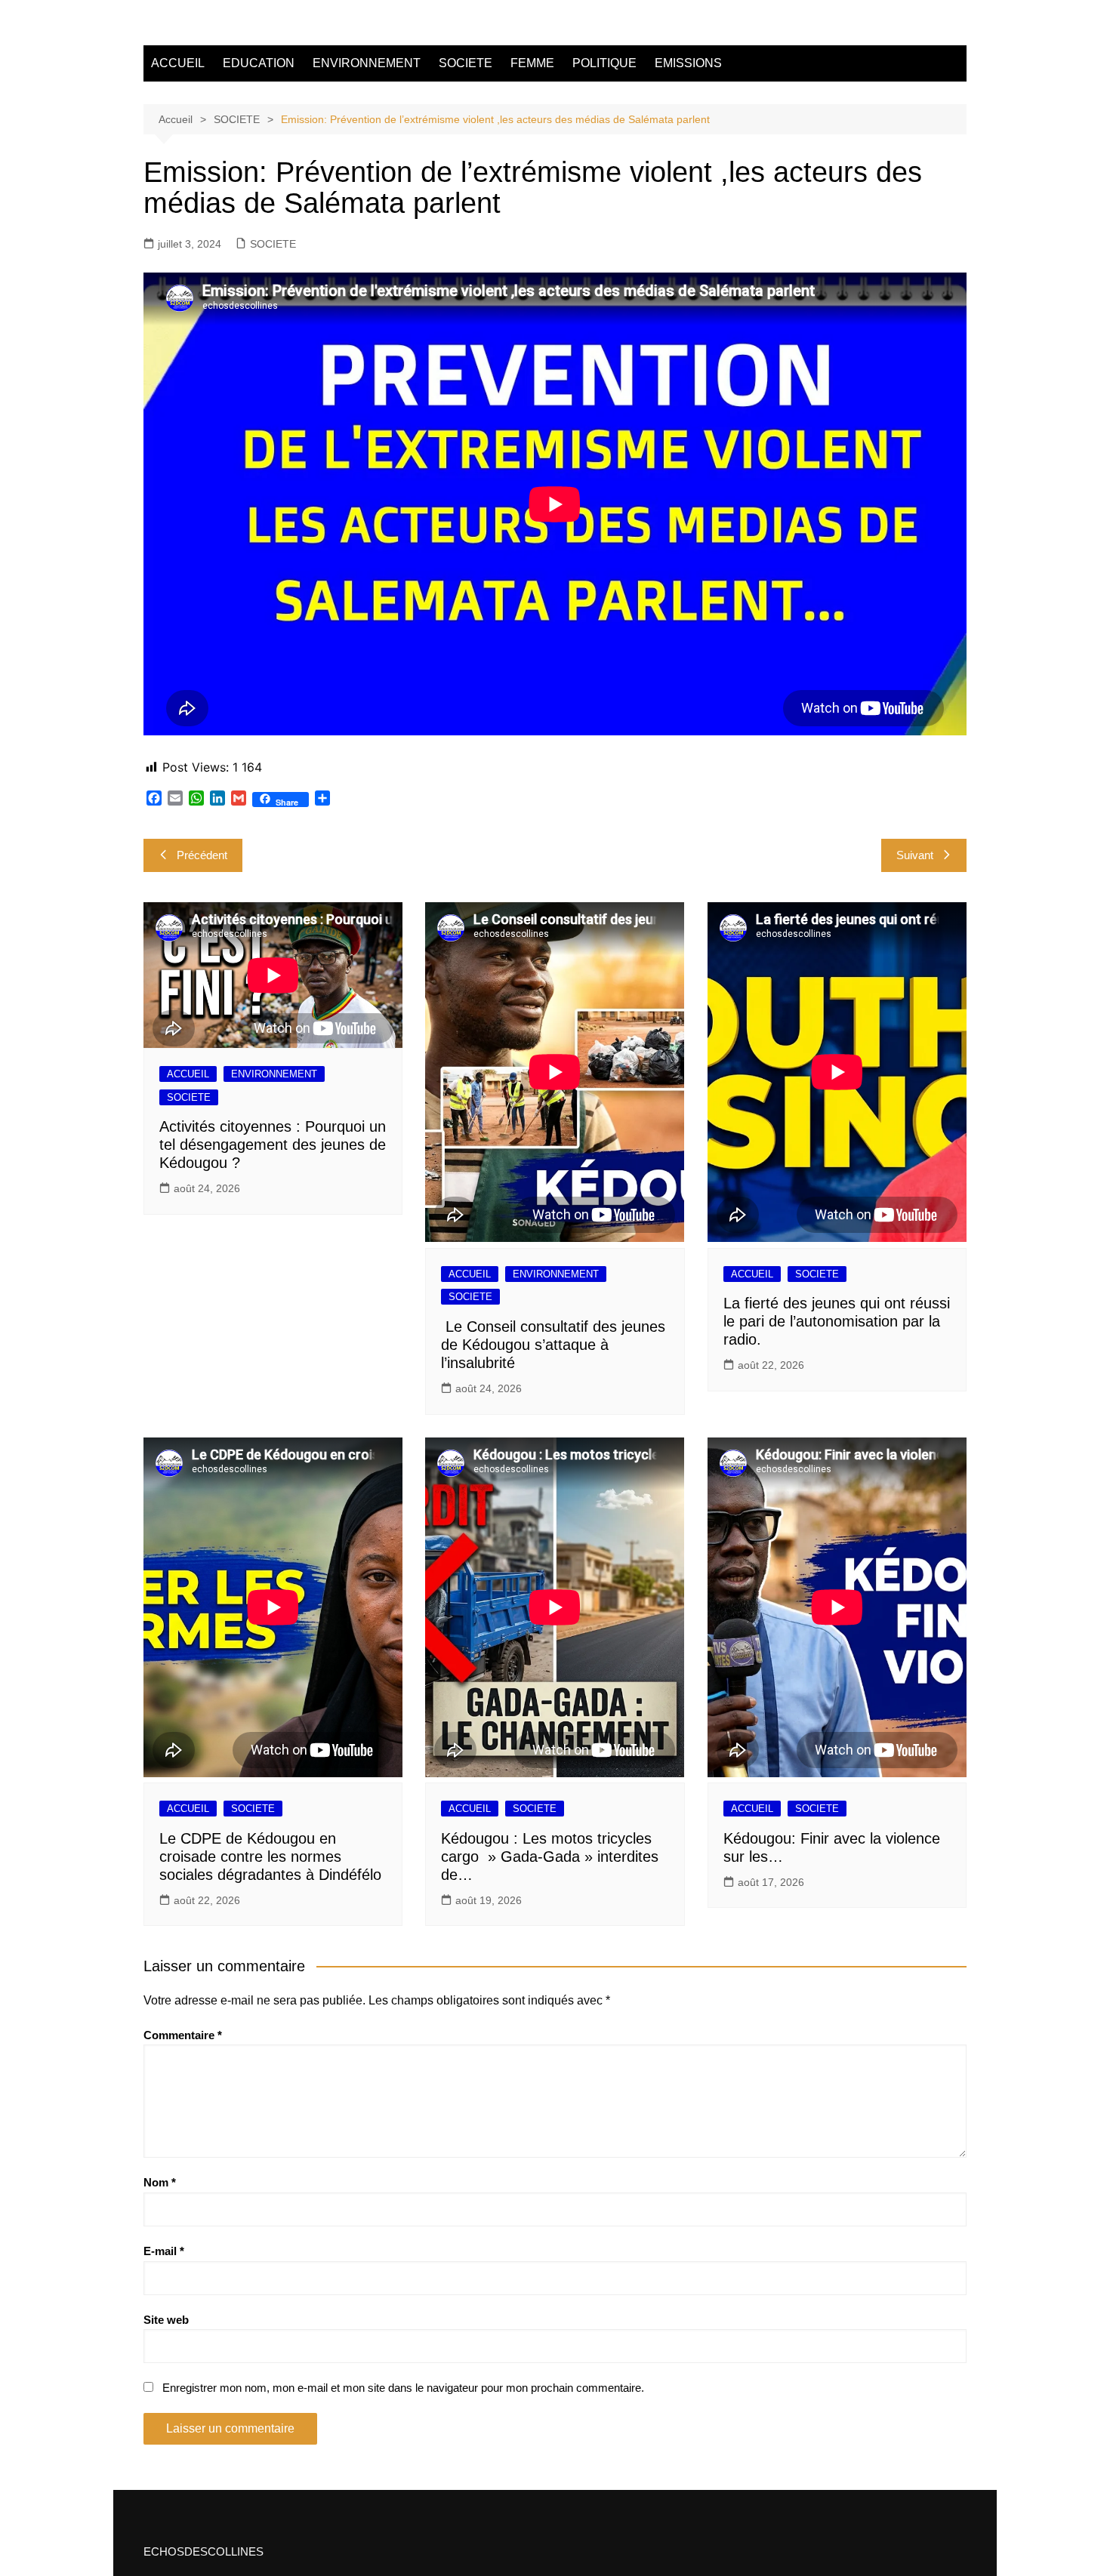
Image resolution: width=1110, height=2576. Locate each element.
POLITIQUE (604, 63)
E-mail (164, 2251)
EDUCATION (259, 63)
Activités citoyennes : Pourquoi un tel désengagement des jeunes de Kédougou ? (273, 1145)
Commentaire (183, 2035)
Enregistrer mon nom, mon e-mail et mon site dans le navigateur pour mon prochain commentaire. (403, 2388)
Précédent (202, 855)
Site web (166, 2320)
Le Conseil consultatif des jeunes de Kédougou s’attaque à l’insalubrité (553, 1345)
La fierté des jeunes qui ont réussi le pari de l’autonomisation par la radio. (837, 1321)
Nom (160, 2182)
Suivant (915, 855)
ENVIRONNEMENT (367, 63)
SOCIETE (466, 63)
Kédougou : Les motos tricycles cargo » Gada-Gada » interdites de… (550, 1857)
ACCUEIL (178, 63)
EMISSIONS (688, 63)
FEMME (532, 63)
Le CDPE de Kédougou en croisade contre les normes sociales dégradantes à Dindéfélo (270, 1857)
